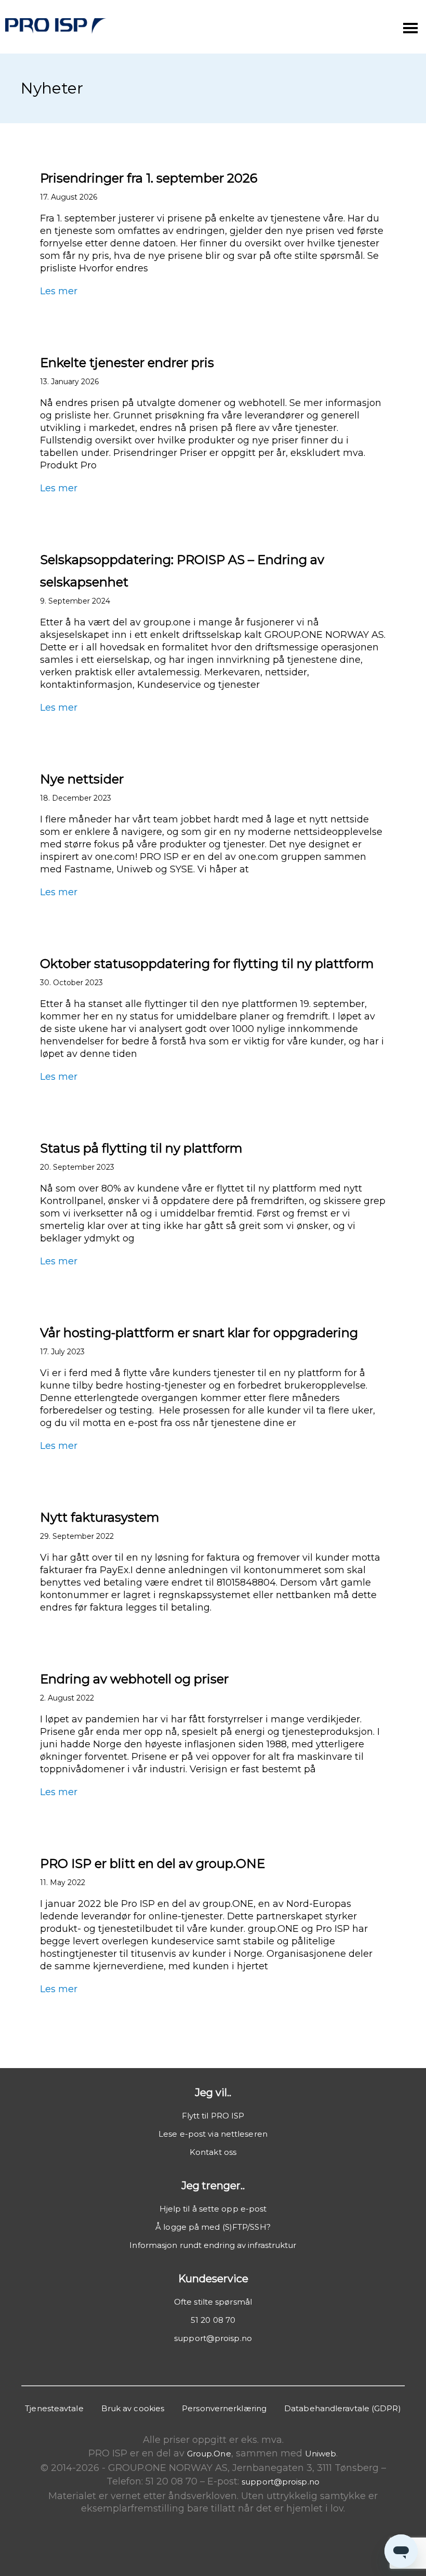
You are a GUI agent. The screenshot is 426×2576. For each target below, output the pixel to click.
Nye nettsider (82, 779)
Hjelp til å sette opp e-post (213, 2209)
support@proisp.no (213, 2338)
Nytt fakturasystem (100, 1517)
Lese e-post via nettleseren (213, 2134)
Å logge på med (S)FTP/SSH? (213, 2227)
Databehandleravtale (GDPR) (343, 2408)
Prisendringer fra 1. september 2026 (149, 178)
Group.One (209, 2454)
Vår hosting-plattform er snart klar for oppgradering (199, 1333)
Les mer (59, 291)
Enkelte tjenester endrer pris (127, 363)
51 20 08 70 (213, 2320)
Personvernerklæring (224, 2408)
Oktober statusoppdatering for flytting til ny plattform (207, 964)
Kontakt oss (213, 2152)
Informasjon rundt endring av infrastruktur (213, 2245)
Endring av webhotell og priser (134, 1679)
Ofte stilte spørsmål (213, 2302)
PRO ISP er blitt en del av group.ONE (154, 1864)
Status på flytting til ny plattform (141, 1148)
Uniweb (321, 2454)
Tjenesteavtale (54, 2408)
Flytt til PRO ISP (213, 2116)
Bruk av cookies (133, 2408)
